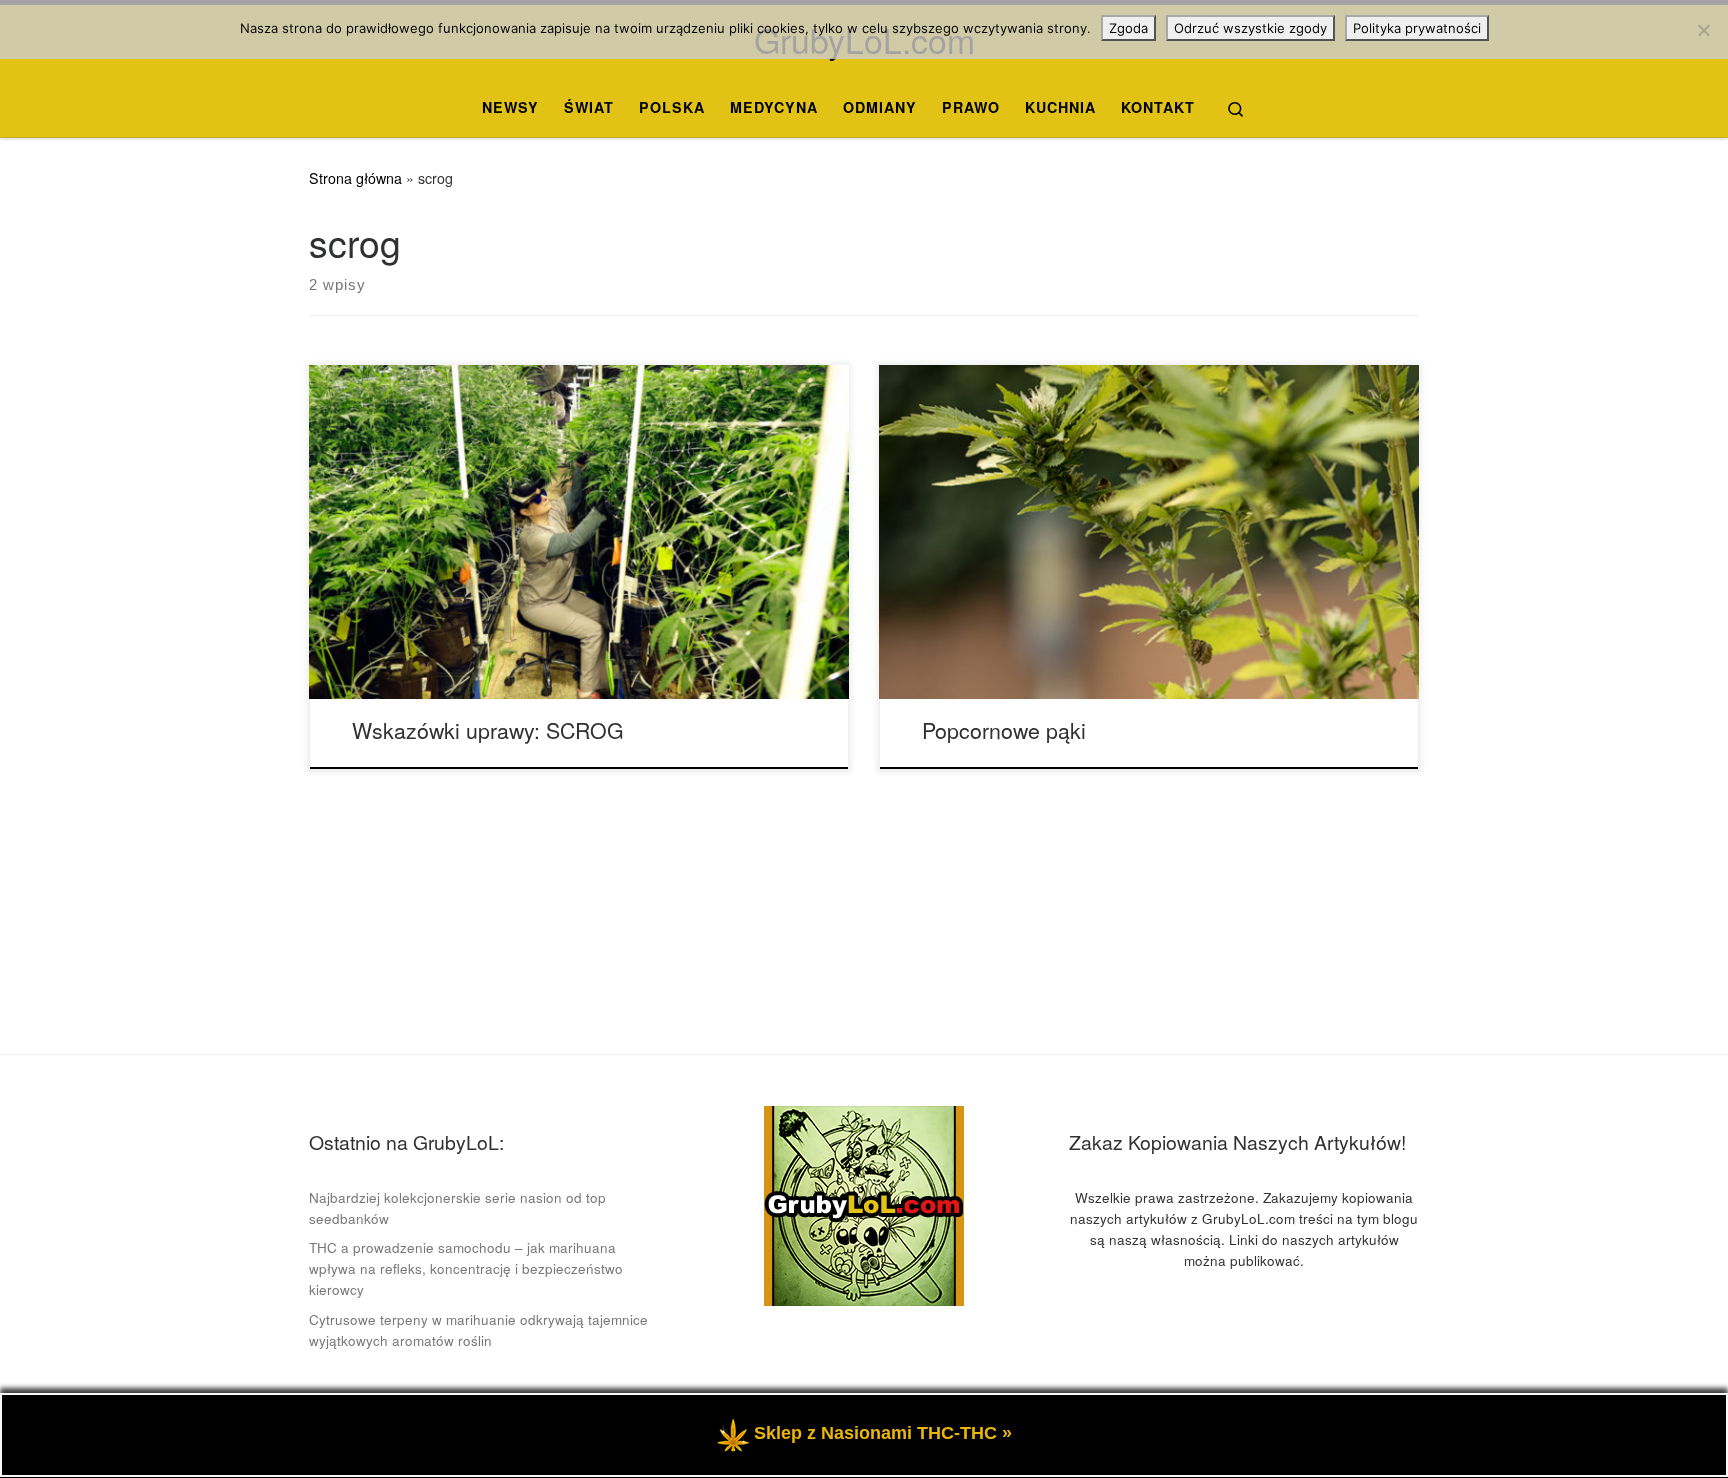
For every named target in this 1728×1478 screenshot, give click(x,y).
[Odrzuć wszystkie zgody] (1703, 30)
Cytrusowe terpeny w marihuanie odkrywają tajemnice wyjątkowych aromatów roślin (478, 1330)
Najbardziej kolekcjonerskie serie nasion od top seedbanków (457, 1208)
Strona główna (355, 178)
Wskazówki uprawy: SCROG (488, 729)
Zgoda (1128, 28)
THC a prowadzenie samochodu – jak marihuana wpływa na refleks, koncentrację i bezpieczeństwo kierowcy (466, 1268)
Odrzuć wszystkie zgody (1250, 28)
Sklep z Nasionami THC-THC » (883, 1433)
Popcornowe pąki (1004, 729)
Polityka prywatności (1417, 28)
